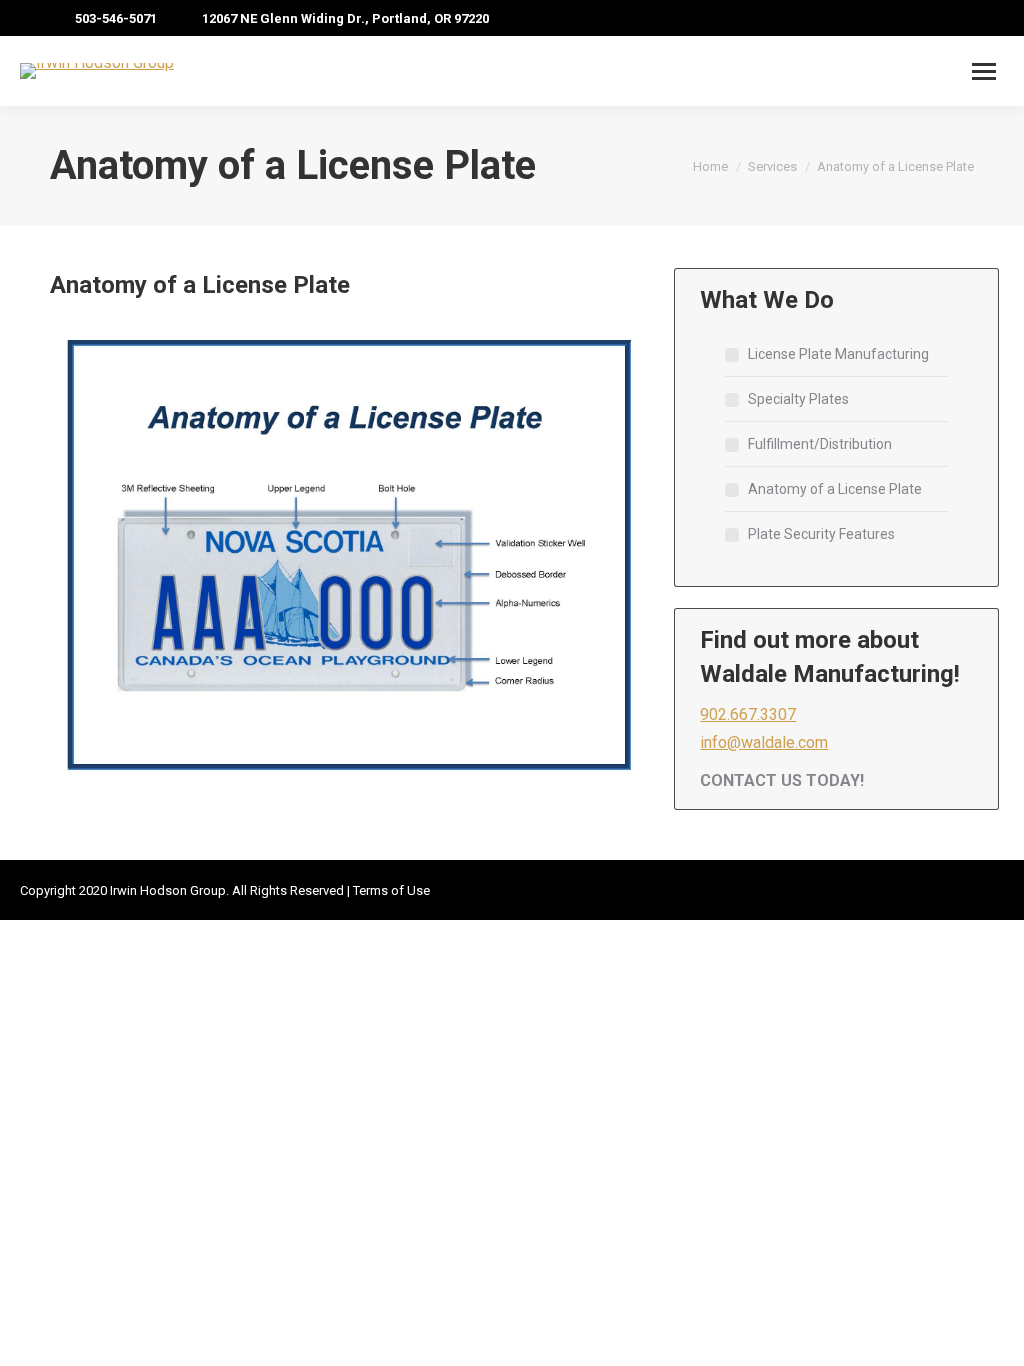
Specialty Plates (798, 399)
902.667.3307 (748, 714)
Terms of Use (391, 890)
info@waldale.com (764, 742)
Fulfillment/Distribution (820, 444)
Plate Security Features (821, 534)
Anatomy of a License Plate (835, 489)
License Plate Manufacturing (838, 354)
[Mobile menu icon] (984, 71)
